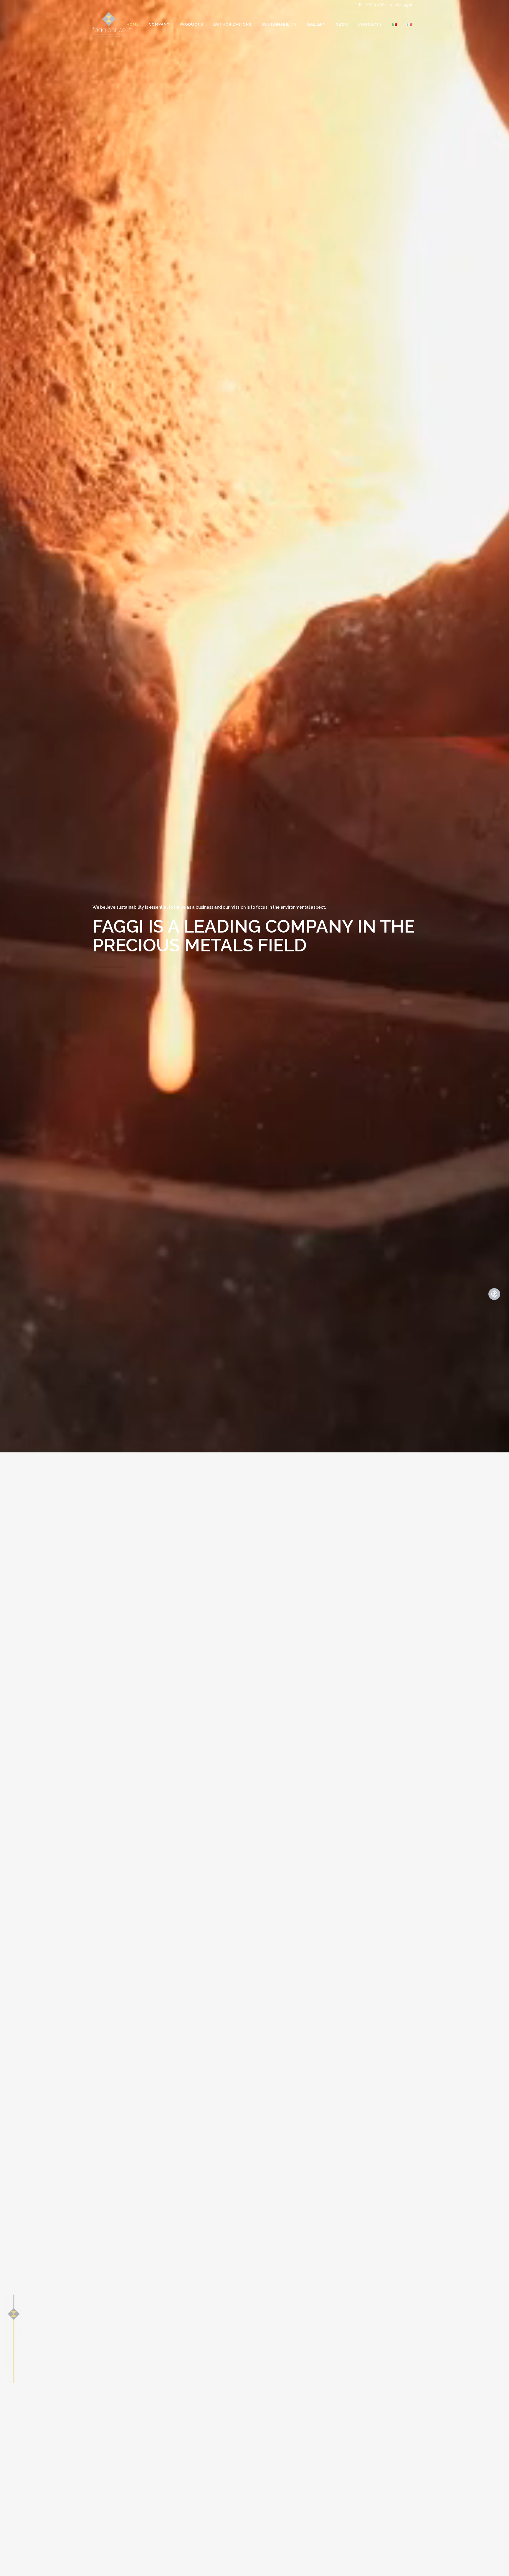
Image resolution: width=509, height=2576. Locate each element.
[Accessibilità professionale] (494, 1294)
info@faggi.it (401, 5)
